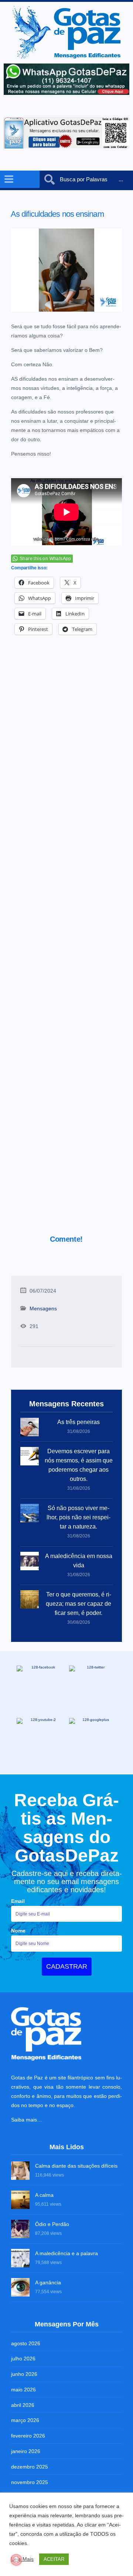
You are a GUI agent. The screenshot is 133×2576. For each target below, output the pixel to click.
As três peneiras (79, 1422)
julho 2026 (23, 2359)
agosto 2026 (26, 2343)
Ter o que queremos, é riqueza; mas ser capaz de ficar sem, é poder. (79, 1604)
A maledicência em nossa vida (79, 1561)
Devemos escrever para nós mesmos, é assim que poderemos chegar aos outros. (79, 1465)
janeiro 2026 (26, 2451)
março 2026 (25, 2420)
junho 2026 (24, 2374)
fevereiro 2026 (28, 2436)
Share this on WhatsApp (45, 559)
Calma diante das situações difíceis (76, 2166)
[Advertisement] (66, 945)
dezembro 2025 (30, 2467)
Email (18, 1901)
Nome (18, 1931)
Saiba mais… (27, 2120)
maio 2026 (23, 2390)
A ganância (48, 2282)
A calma (44, 2195)
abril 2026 (23, 2405)
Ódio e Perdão (52, 2224)
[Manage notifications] (16, 2560)
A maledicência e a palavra (66, 2253)
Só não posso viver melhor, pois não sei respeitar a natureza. (79, 1517)
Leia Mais (22, 2559)
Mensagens (43, 1308)
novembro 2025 (30, 2482)
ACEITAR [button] (54, 2559)
